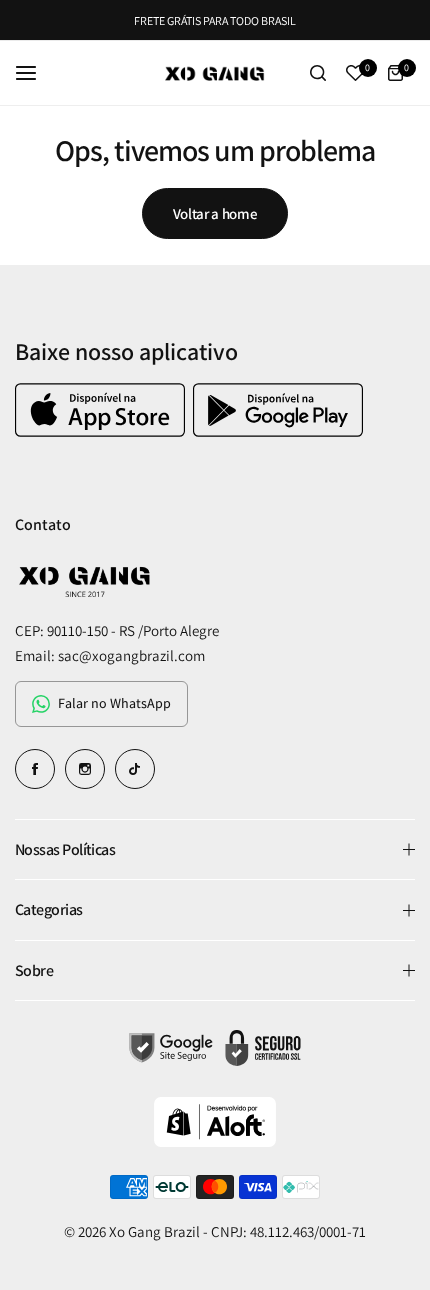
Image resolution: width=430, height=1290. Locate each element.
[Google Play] (278, 431)
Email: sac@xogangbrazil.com (110, 655)
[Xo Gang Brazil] (215, 73)
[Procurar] (318, 73)
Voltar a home (215, 213)
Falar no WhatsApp (114, 703)
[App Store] (102, 431)
